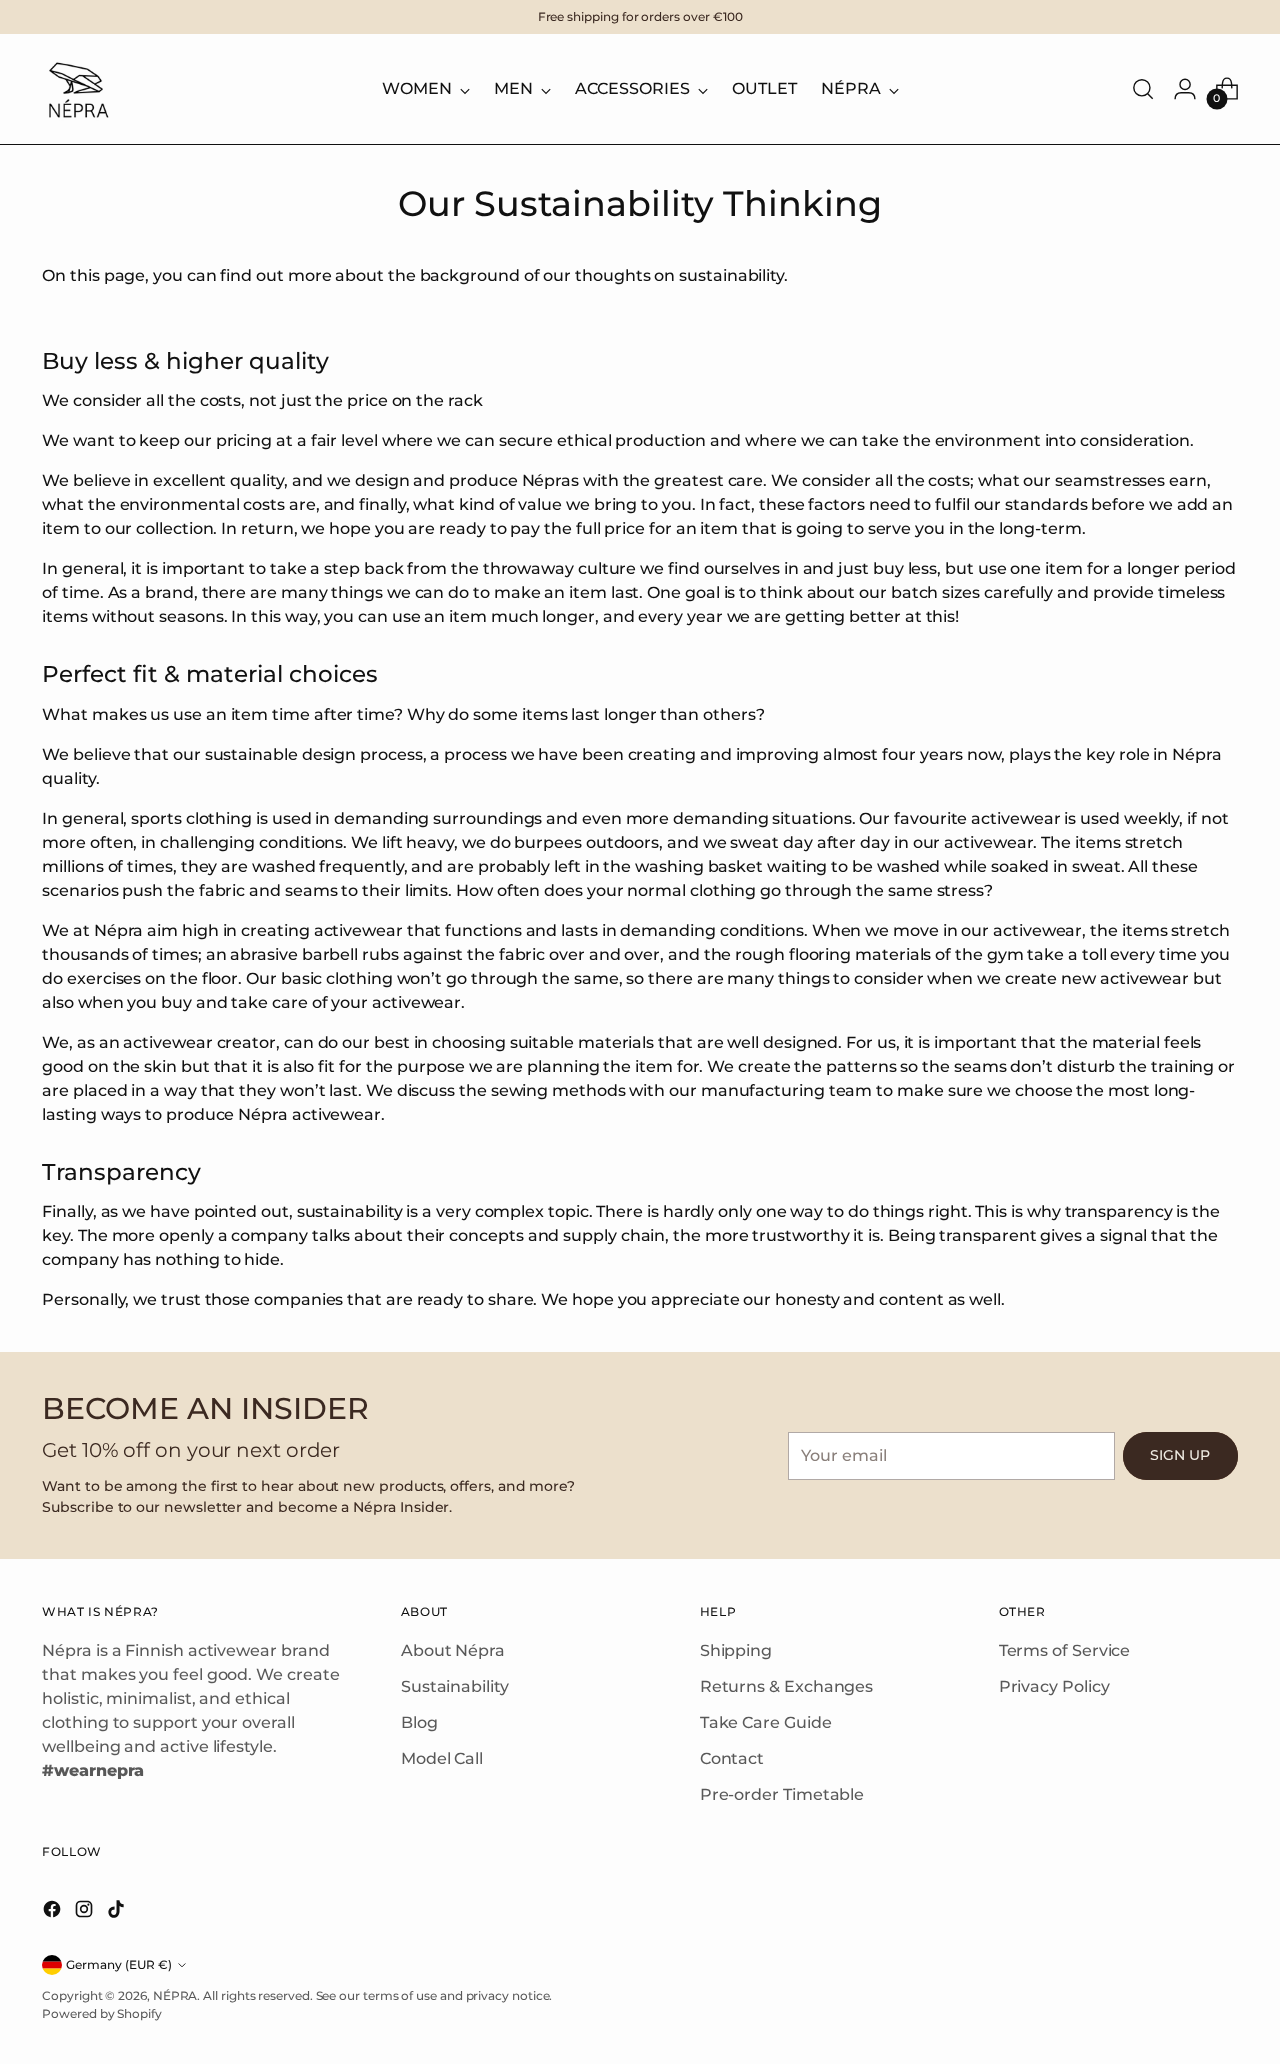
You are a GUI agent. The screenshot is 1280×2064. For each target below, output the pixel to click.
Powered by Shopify (102, 2013)
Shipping (736, 1650)
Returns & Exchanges (786, 1686)
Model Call (442, 1758)
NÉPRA (175, 1995)
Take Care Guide (766, 1722)
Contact (732, 1758)
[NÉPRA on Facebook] (54, 1912)
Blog (419, 1722)
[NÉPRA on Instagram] (86, 1912)
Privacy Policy (1054, 1686)
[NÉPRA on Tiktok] (118, 1912)
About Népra (453, 1650)
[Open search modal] (1143, 89)
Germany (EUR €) (119, 1964)
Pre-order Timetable (782, 1794)
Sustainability (455, 1686)
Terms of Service (1065, 1650)
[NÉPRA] (77, 89)
